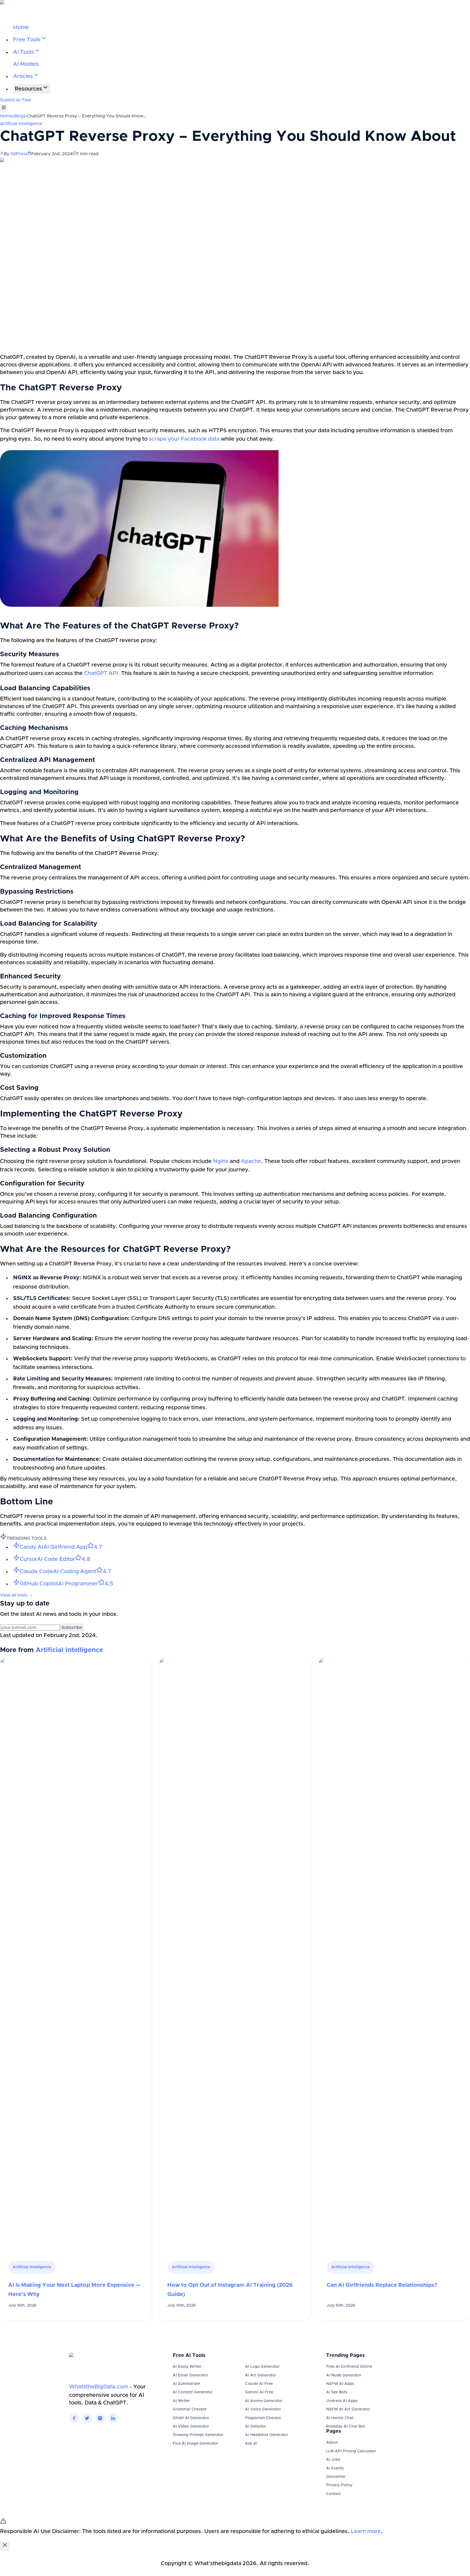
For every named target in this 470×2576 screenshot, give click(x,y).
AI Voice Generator (263, 2409)
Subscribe (72, 1628)
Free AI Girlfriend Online (349, 2367)
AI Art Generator (261, 2375)
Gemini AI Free (259, 2392)
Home (21, 27)
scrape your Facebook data (184, 439)
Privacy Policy (339, 2485)
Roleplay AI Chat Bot (346, 2426)
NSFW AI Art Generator (348, 2409)
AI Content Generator (193, 2392)
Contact (333, 2494)
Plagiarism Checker (263, 2418)
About (332, 2443)
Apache (251, 1161)
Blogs (20, 116)
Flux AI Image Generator (196, 2444)
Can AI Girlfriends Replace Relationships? (382, 2285)
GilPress (19, 154)
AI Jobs (333, 2460)
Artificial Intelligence (21, 124)
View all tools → (16, 1595)
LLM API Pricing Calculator (351, 2451)
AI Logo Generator (262, 2367)
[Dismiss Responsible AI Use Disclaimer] (5, 2546)
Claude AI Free (259, 2384)
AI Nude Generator (344, 2375)
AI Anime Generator (264, 2401)
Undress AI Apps (342, 2401)
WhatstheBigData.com (99, 2387)
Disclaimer (336, 2477)
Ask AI (251, 2444)
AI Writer (181, 2401)
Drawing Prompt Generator (198, 2435)
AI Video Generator (191, 2426)
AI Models (26, 64)
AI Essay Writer (187, 2367)
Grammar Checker (190, 2409)
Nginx (221, 1161)
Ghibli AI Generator (191, 2418)
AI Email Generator (191, 2375)
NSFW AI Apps (340, 2384)
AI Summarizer (187, 2384)
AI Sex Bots (337, 2392)
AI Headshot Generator (267, 2435)
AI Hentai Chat (340, 2418)
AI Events (335, 2468)
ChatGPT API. (102, 673)
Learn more (366, 2531)
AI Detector (256, 2426)
